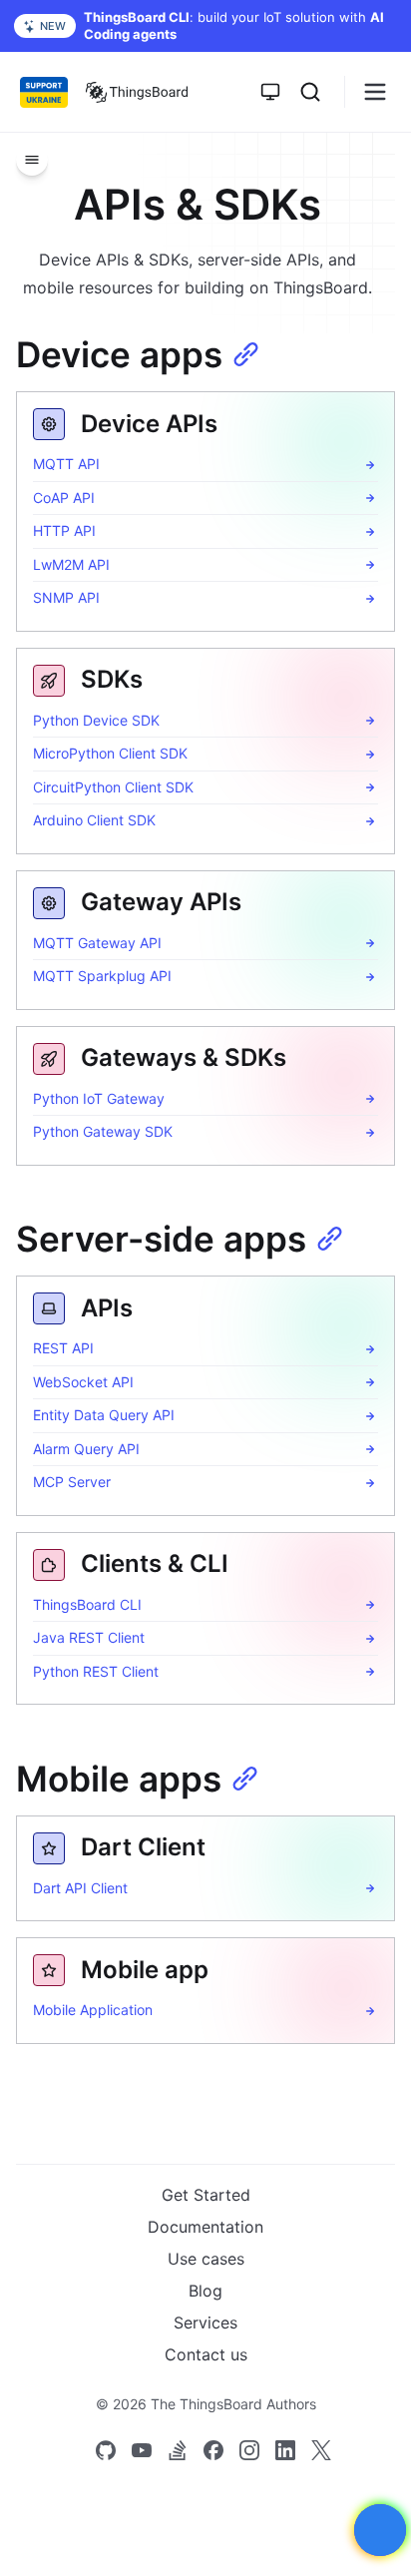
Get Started (206, 2195)
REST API (63, 1348)
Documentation (205, 2227)
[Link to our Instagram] (249, 2450)
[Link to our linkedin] (285, 2450)
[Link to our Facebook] (213, 2450)
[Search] (310, 92)
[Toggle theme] (270, 92)
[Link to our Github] (106, 2450)
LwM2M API (71, 564)
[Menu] (32, 160)
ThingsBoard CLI (87, 1604)
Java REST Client (89, 1637)
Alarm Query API (86, 1449)
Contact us (206, 2354)
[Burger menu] (375, 92)
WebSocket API (83, 1382)
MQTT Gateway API (97, 943)
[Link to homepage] (137, 92)
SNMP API (66, 597)
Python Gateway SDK (103, 1131)
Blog (205, 2291)
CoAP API (64, 498)
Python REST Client (96, 1671)
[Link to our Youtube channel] (142, 2450)
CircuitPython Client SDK (113, 787)
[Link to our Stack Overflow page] (178, 2450)
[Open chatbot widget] (380, 2530)
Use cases (206, 2259)
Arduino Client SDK (94, 820)
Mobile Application (93, 2010)
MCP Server (72, 1482)
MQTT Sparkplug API (102, 976)
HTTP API (64, 530)
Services (205, 2322)
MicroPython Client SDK (110, 753)
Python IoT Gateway (99, 1098)
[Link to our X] (321, 2450)
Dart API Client (80, 1888)
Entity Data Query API (104, 1415)
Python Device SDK (96, 720)
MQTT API (66, 464)
